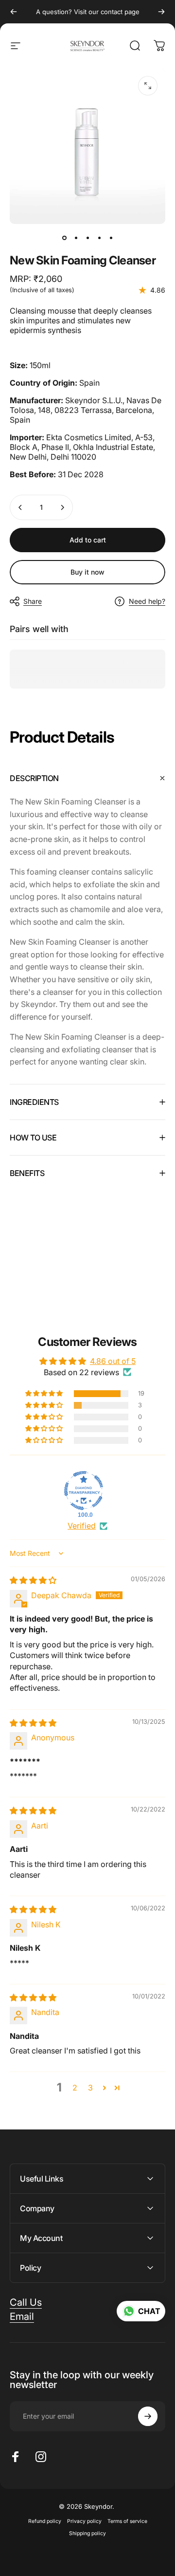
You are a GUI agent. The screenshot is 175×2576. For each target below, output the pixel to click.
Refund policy (45, 2521)
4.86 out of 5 (113, 1361)
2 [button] (75, 2088)
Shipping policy (87, 2533)
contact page (120, 12)
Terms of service (127, 2521)
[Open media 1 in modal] (148, 86)
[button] (45, 1394)
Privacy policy (84, 2521)
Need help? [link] (147, 601)
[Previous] (14, 12)
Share (33, 601)
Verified (82, 1526)
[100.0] (84, 1491)
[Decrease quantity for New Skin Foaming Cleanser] (20, 507)
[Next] (161, 12)
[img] (33, 1580)
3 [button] (90, 2088)
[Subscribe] (148, 2416)
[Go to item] (64, 238)
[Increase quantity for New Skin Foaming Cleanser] (62, 507)
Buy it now (87, 572)
